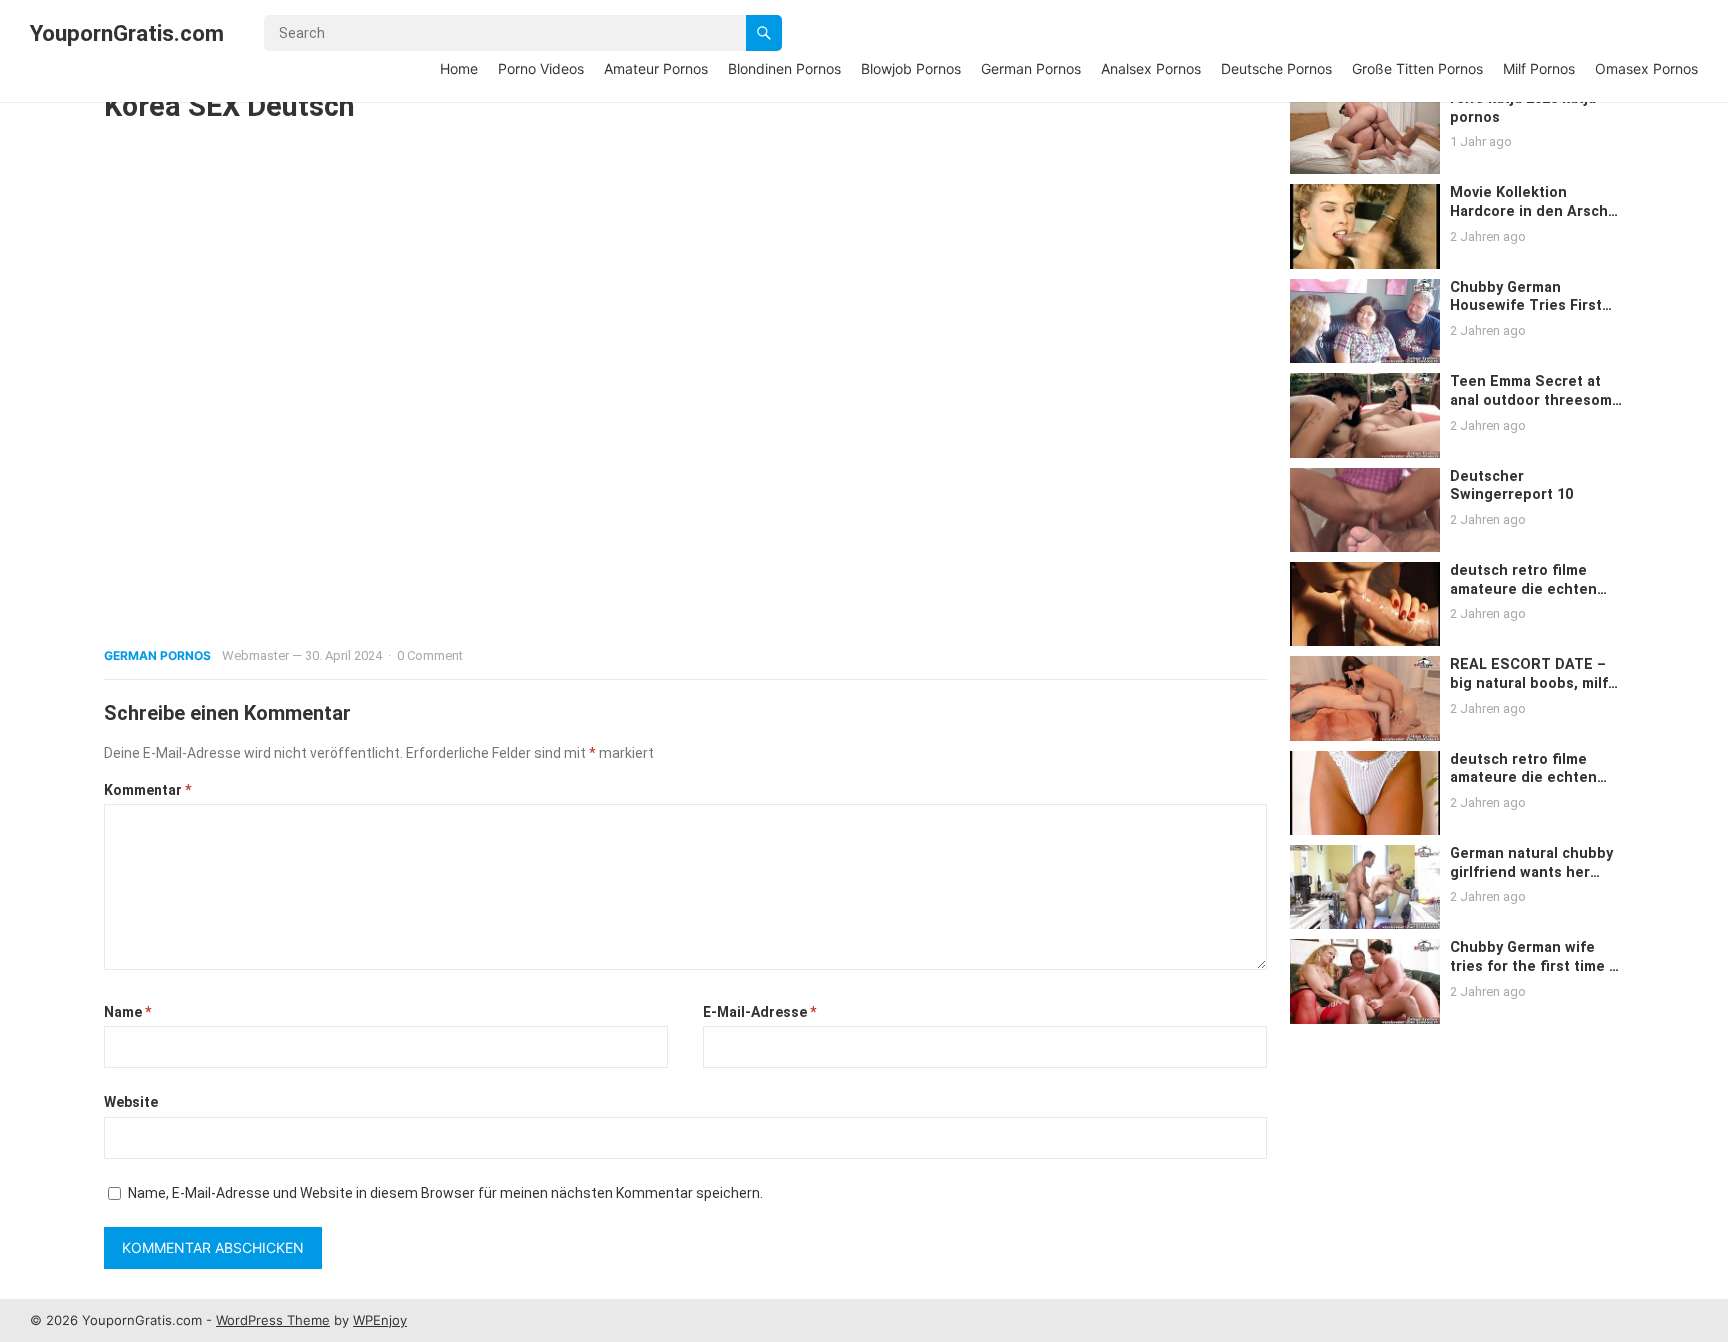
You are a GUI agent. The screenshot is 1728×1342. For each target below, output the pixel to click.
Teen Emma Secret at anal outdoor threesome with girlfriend (1535, 400)
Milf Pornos (1539, 68)
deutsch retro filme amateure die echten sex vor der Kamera (1523, 589)
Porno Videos (541, 68)
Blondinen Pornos (784, 68)
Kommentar (147, 790)
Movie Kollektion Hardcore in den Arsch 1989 (1529, 211)
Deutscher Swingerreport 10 (1511, 486)
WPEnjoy (380, 1320)
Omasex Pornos (1646, 68)
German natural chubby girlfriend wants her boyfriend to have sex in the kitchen (1534, 881)
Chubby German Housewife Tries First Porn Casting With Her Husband (1528, 315)
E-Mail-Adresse (759, 1012)
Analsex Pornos (1151, 68)
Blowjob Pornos (911, 68)
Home (459, 68)
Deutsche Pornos (1276, 68)
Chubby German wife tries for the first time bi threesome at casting (1536, 966)
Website (131, 1102)
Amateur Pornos (656, 68)
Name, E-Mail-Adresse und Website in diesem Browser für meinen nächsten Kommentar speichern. (445, 1193)
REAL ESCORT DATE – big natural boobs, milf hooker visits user (1529, 683)
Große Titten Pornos (1417, 68)
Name (127, 1012)
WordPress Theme (273, 1320)
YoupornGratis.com (127, 33)
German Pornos (1031, 68)
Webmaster (255, 655)
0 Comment (430, 655)
